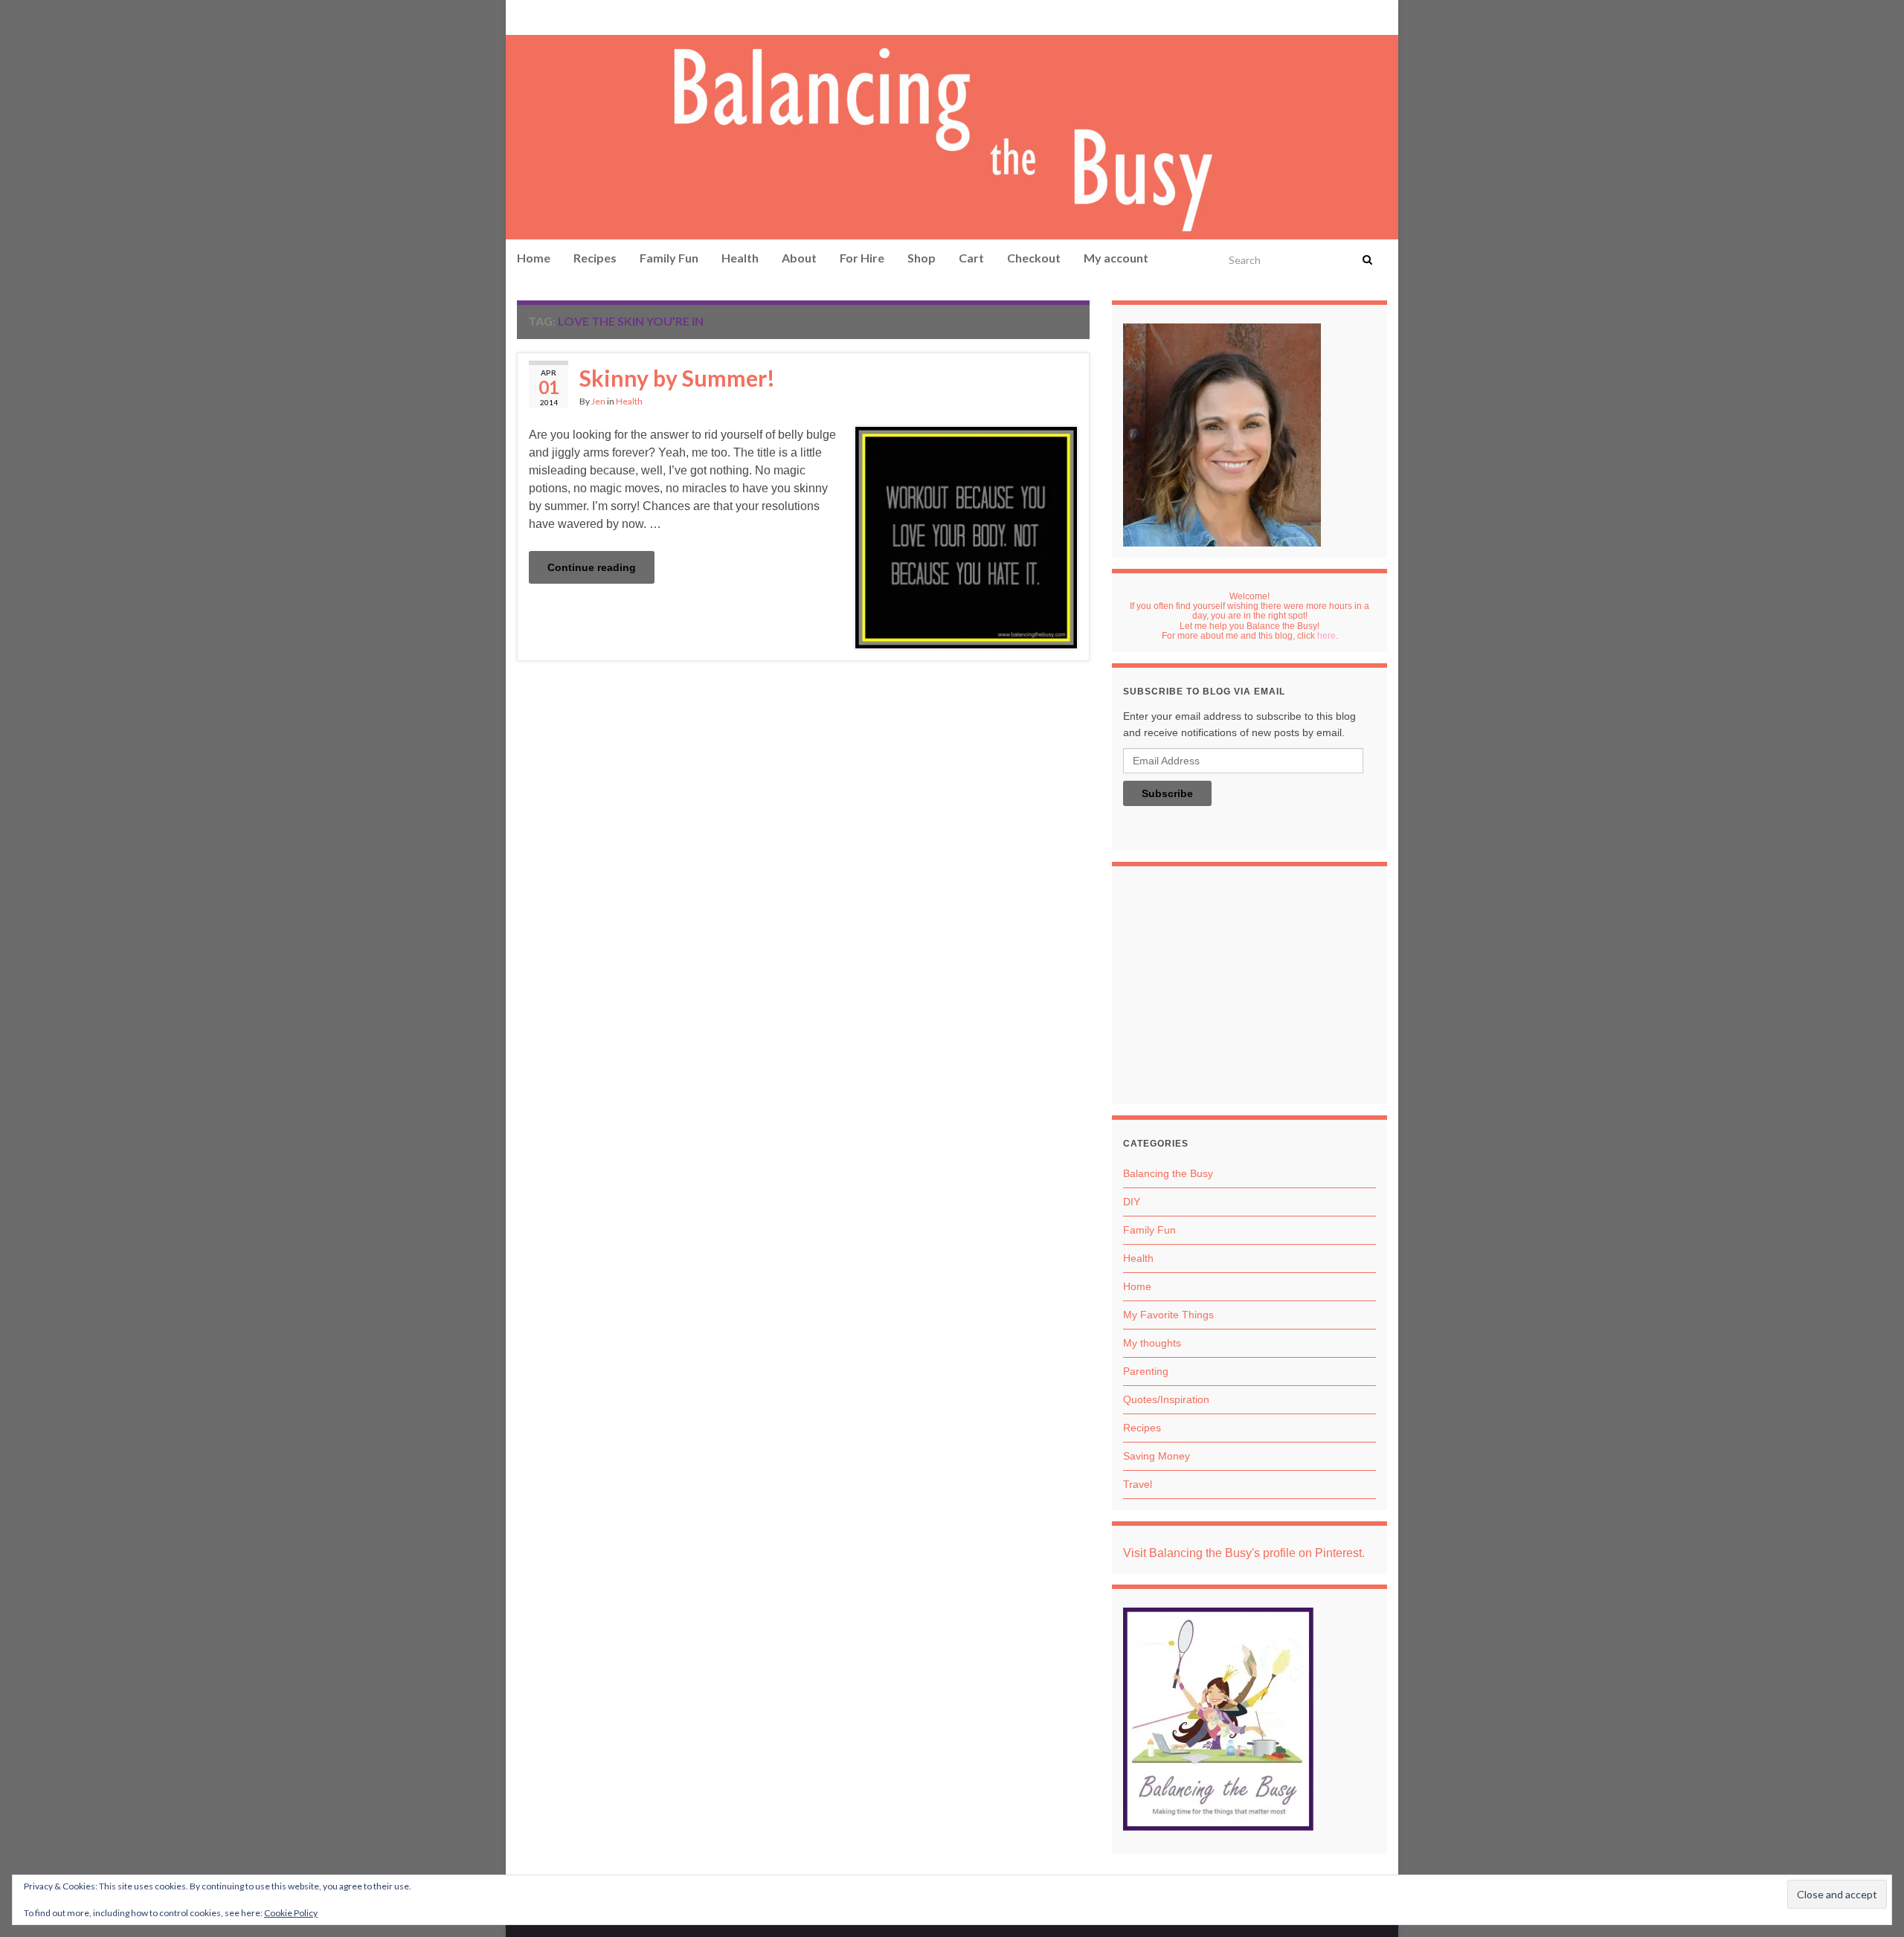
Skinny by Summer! (677, 378)
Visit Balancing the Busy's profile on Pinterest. (1244, 1553)
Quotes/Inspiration (1166, 1399)
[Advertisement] (1249, 989)
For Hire (862, 258)
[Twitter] (596, 16)
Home (534, 258)
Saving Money (1157, 1456)
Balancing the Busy (1168, 1173)
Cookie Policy (291, 1913)
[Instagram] (570, 16)
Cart (971, 258)
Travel (1138, 1484)
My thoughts (1152, 1343)
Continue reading (592, 567)
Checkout (1034, 258)
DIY (1132, 1202)
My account (1116, 258)
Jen (598, 401)
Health (740, 258)
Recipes (595, 258)
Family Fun (669, 258)
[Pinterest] (525, 16)
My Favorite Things (1168, 1315)
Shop (922, 258)
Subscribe (1167, 793)
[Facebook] (547, 16)
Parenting (1146, 1371)
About (799, 258)
